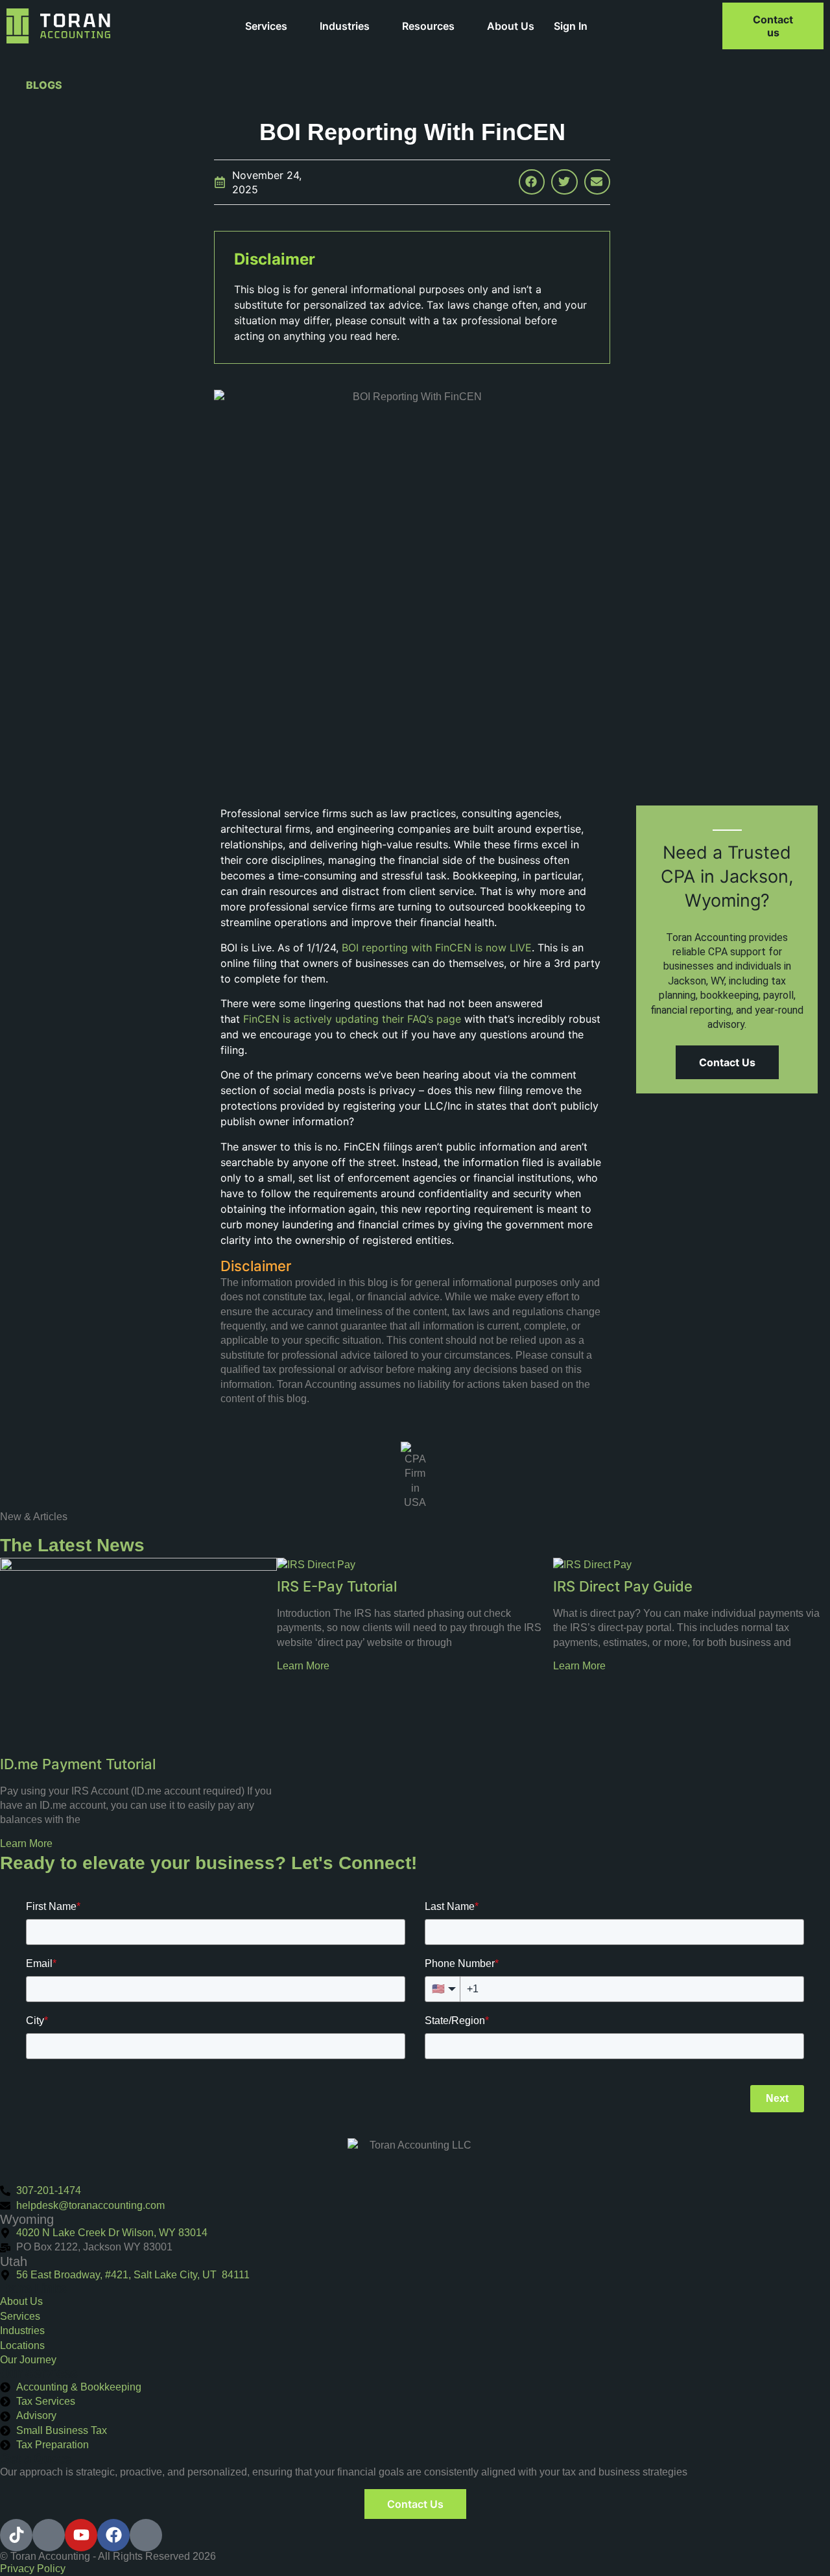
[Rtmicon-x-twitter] (49, 2535)
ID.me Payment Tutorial (78, 1764)
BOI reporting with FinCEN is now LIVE (437, 948)
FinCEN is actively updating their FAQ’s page (352, 1019)
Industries (345, 26)
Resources (428, 26)
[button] (532, 182)
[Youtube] (81, 2535)
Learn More (26, 1843)
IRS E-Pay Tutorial (337, 1586)
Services (266, 26)
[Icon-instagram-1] (146, 2535)
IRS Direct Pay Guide (623, 1586)
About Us (511, 26)
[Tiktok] (16, 2535)
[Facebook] (113, 2535)
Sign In (571, 26)
